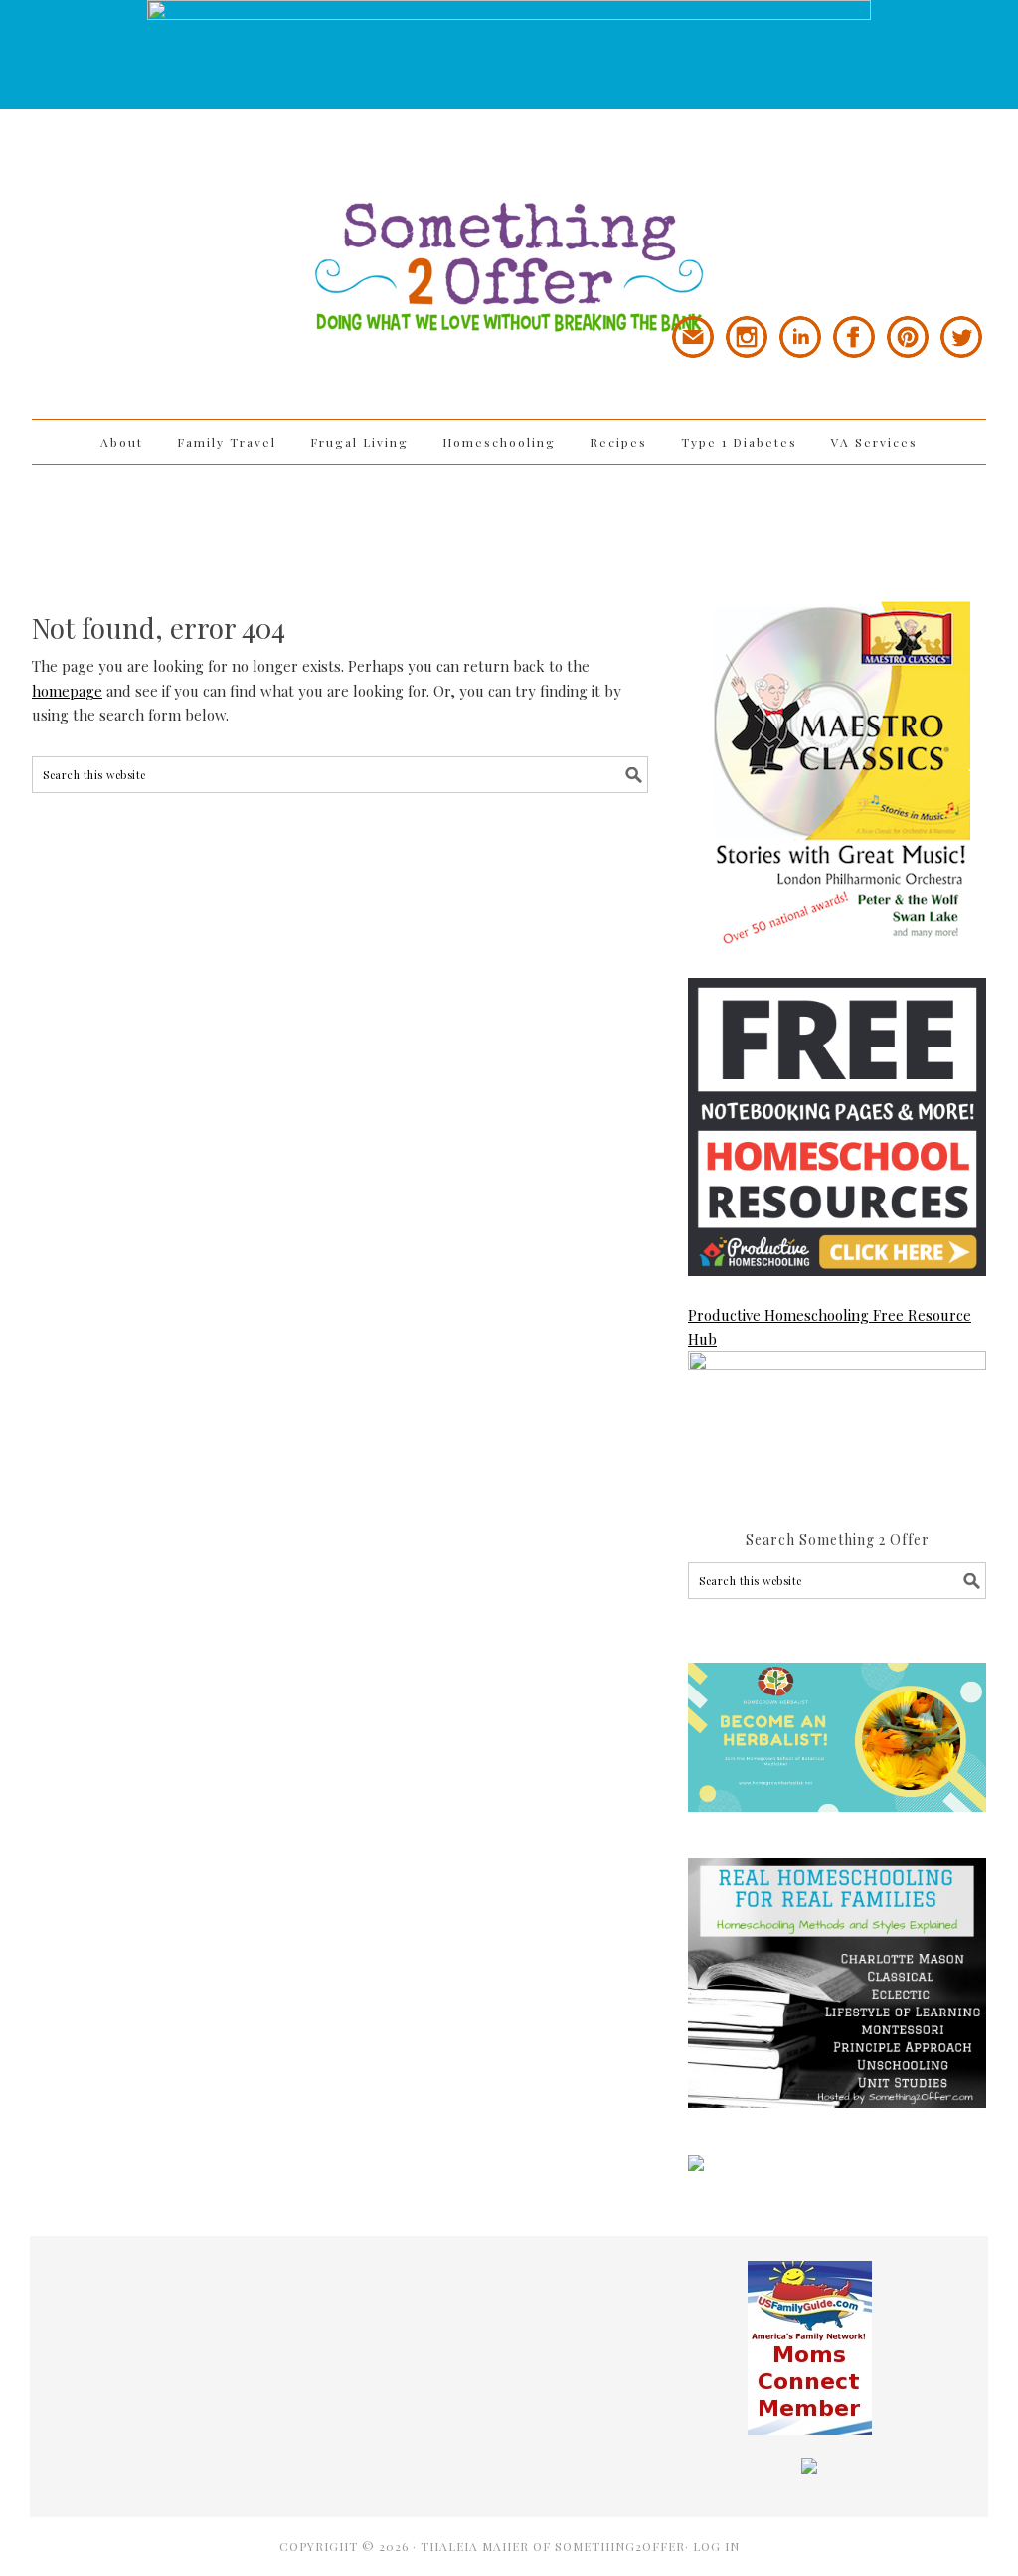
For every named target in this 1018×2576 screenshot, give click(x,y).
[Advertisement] (509, 530)
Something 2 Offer (211, 211)
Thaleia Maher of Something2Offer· (557, 2546)
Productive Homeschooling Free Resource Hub (830, 1327)
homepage (67, 691)
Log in (716, 2546)
